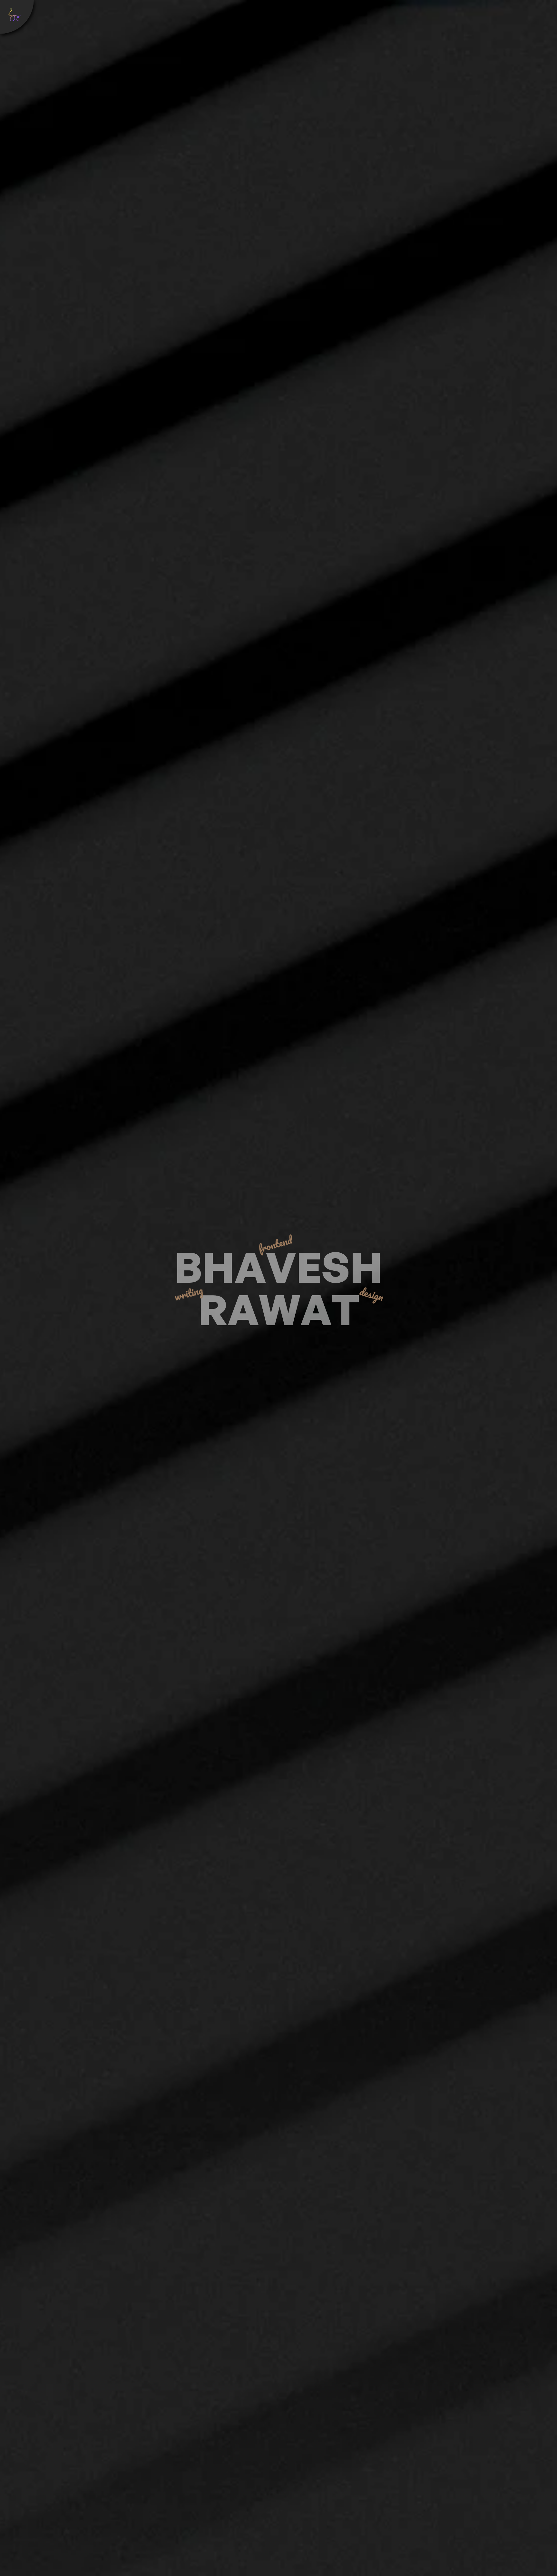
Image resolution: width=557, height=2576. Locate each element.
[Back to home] (17, 17)
